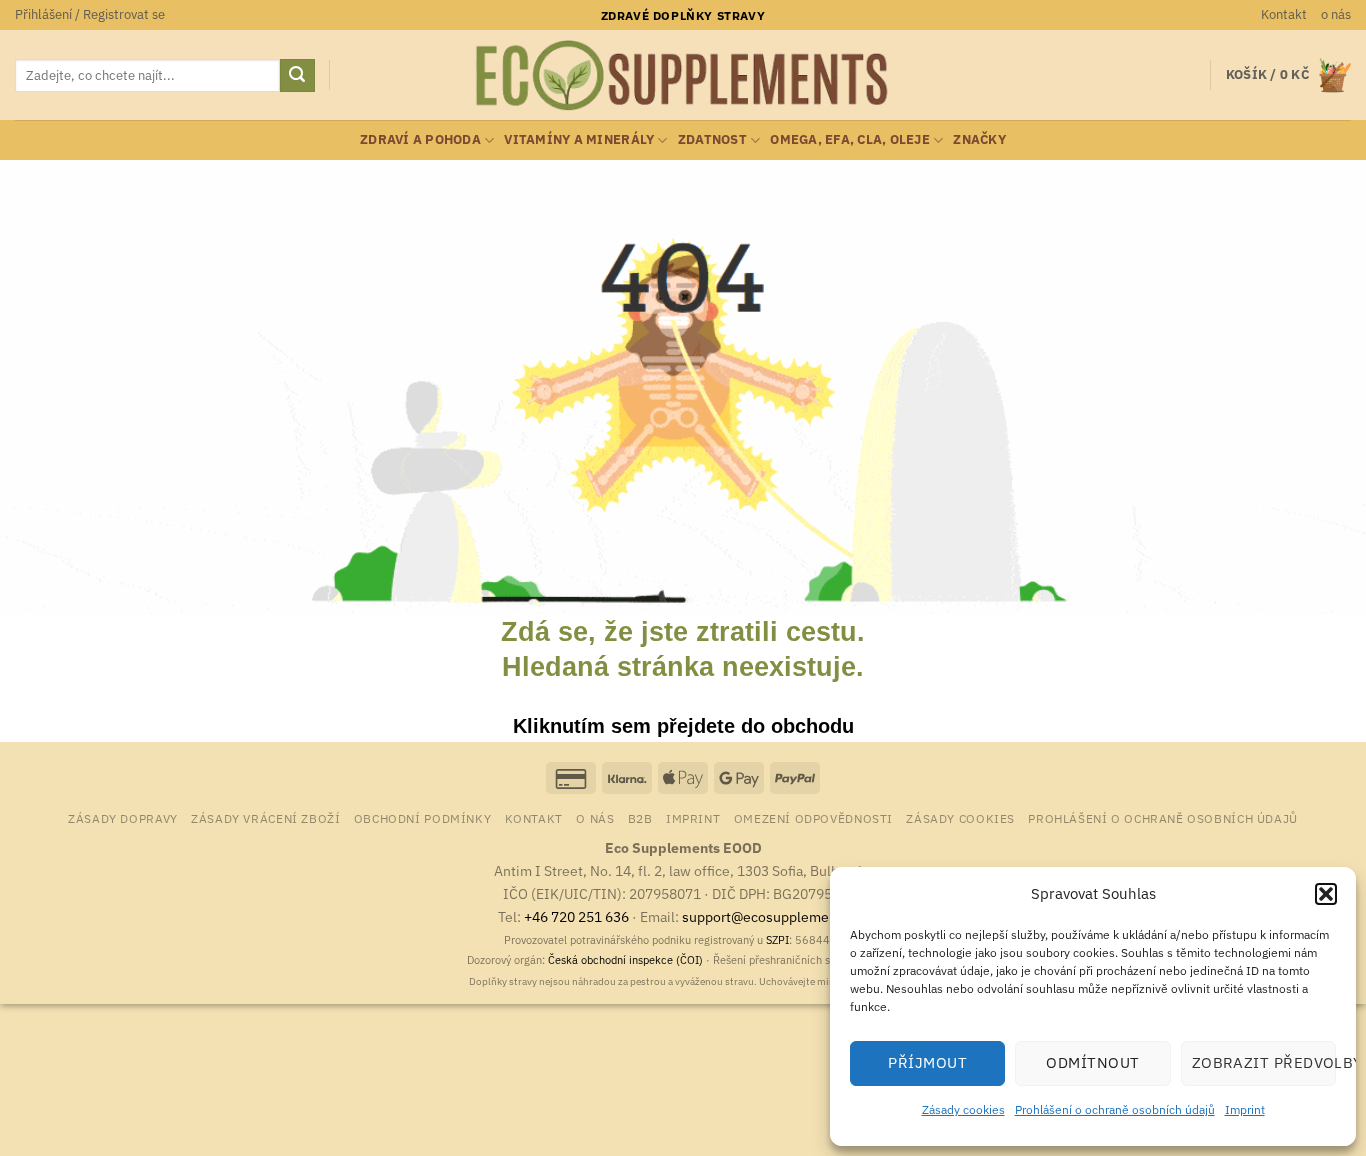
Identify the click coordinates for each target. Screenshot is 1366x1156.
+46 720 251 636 (576, 916)
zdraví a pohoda (420, 139)
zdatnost (712, 139)
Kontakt (1284, 14)
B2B (640, 818)
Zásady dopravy (123, 818)
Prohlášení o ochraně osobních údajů (1115, 1109)
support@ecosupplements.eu (775, 916)
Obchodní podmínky (422, 818)
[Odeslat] (297, 76)
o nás (1336, 14)
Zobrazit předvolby (1264, 1062)
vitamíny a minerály (579, 139)
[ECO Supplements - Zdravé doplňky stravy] (683, 76)
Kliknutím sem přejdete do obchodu (683, 726)
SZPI (777, 940)
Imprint (1245, 1109)
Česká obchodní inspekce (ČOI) (625, 960)
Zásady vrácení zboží (265, 818)
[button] (1326, 894)
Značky (979, 139)
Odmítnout (1092, 1062)
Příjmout (927, 1062)
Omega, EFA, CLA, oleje (850, 139)
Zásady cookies (963, 1109)
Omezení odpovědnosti (813, 818)
